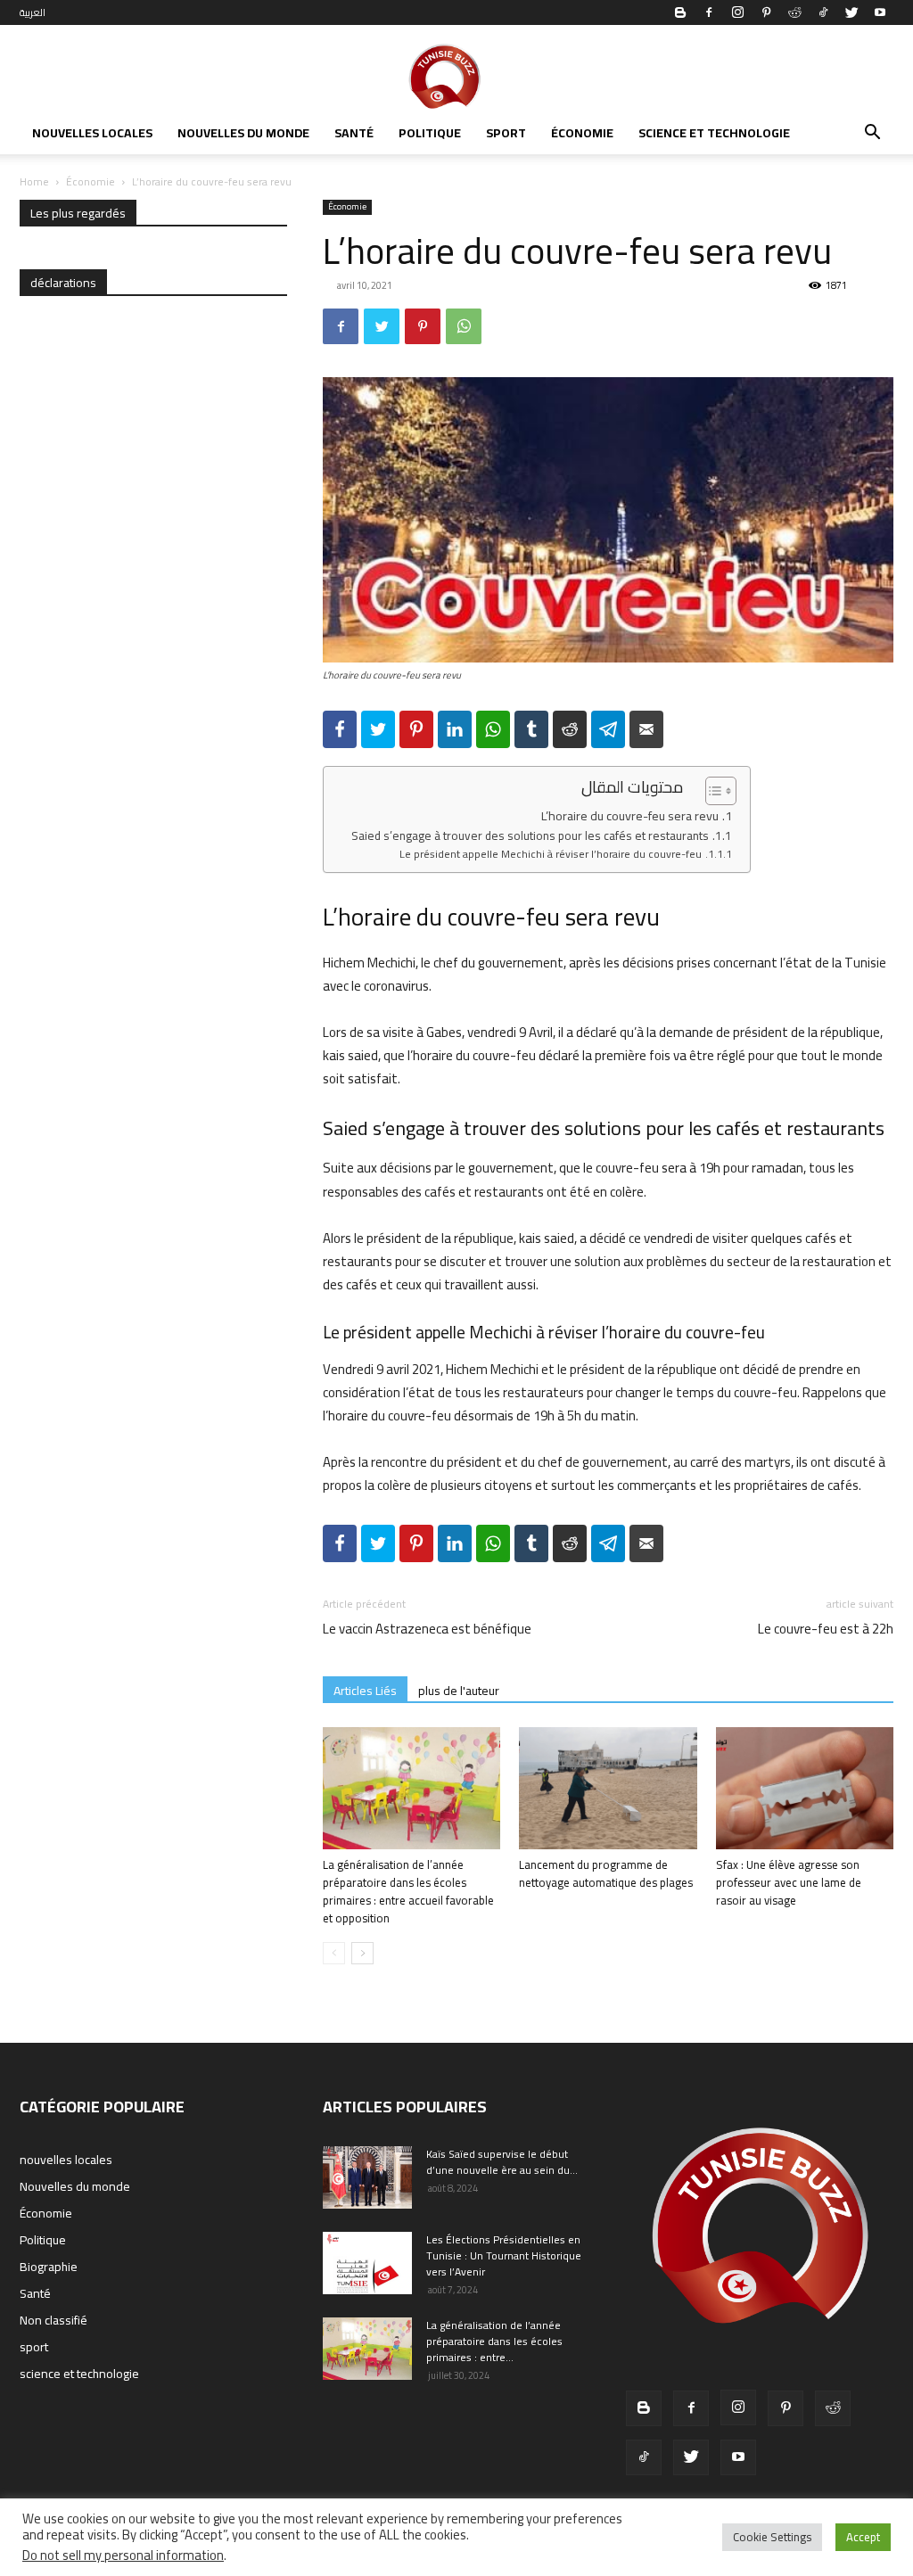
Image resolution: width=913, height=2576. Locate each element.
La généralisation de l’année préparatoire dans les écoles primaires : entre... (494, 2341)
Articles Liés (365, 1690)
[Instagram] (737, 12)
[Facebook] (709, 12)
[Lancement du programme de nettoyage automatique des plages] (608, 1788)
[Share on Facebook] (340, 729)
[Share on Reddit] (570, 729)
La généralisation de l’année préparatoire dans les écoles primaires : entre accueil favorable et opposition (408, 1891)
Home (34, 181)
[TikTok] (823, 12)
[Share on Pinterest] (416, 729)
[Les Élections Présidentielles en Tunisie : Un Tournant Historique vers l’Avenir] (367, 2263)
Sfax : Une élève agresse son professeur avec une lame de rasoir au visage (789, 1882)
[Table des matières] (721, 791)
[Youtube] (880, 12)
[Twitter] (851, 12)
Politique (430, 133)
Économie (582, 133)
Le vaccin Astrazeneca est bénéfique (427, 1629)
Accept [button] (863, 2537)
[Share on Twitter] (378, 729)
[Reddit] (794, 12)
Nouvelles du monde (243, 133)
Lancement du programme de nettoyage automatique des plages (606, 1873)
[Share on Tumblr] (531, 729)
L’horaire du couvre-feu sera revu (630, 816)
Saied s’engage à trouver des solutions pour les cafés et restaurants (530, 836)
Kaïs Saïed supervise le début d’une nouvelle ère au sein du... (502, 2162)
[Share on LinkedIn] (455, 729)
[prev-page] (334, 1953)
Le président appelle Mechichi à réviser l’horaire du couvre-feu (551, 854)
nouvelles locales (92, 133)
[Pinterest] (766, 12)
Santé (354, 133)
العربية (33, 12)
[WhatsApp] (464, 326)
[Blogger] (680, 12)
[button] (872, 135)
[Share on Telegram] (608, 729)
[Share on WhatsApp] (493, 729)
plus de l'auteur (459, 1690)
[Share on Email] (646, 729)
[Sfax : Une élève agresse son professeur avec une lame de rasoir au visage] (805, 1788)
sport (506, 133)
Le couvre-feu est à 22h (826, 1629)
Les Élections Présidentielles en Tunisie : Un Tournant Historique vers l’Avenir (504, 2255)
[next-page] (362, 1953)
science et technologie (714, 133)
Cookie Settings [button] (772, 2537)
